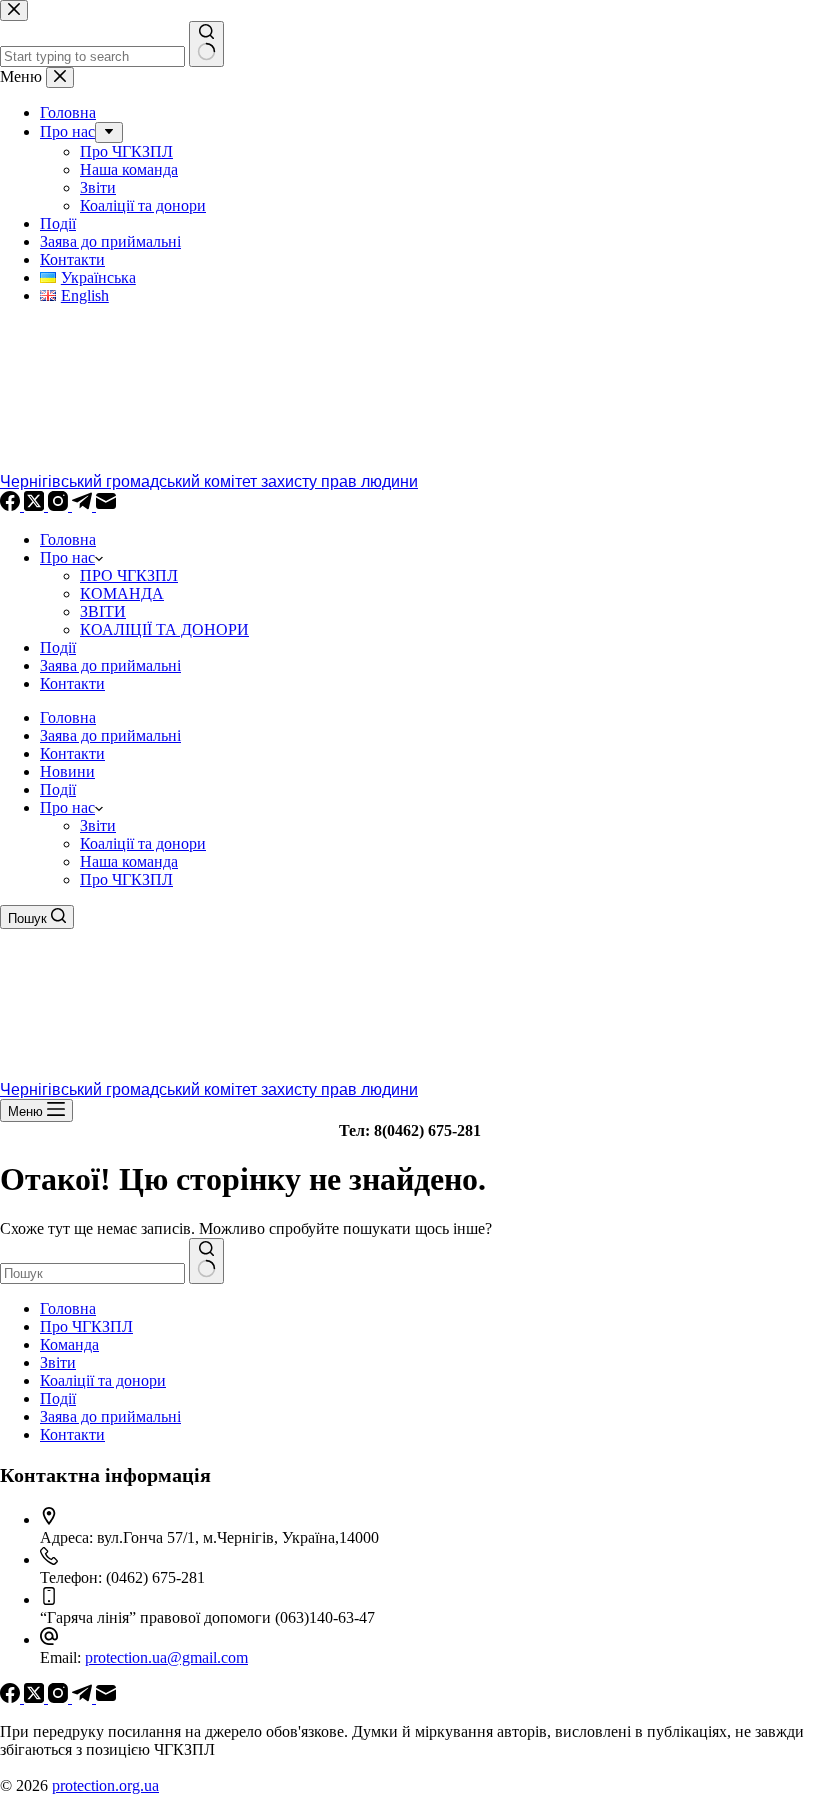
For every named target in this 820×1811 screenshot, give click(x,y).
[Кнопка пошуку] (206, 1261)
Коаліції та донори (143, 843)
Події (58, 647)
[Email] (106, 505)
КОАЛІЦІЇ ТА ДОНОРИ (164, 629)
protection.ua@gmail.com (166, 1657)
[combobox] (92, 1273)
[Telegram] (84, 505)
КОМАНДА (122, 593)
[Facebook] (12, 505)
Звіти (98, 825)
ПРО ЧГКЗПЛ (129, 575)
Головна (68, 539)
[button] (99, 807)
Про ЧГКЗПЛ (126, 879)
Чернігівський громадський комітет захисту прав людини (209, 481)
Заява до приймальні (110, 665)
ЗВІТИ (103, 611)
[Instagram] (60, 505)
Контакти (72, 683)
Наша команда (129, 861)
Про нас (67, 557)
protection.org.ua (105, 1785)
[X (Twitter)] (36, 505)
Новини (67, 771)
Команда (69, 1344)
